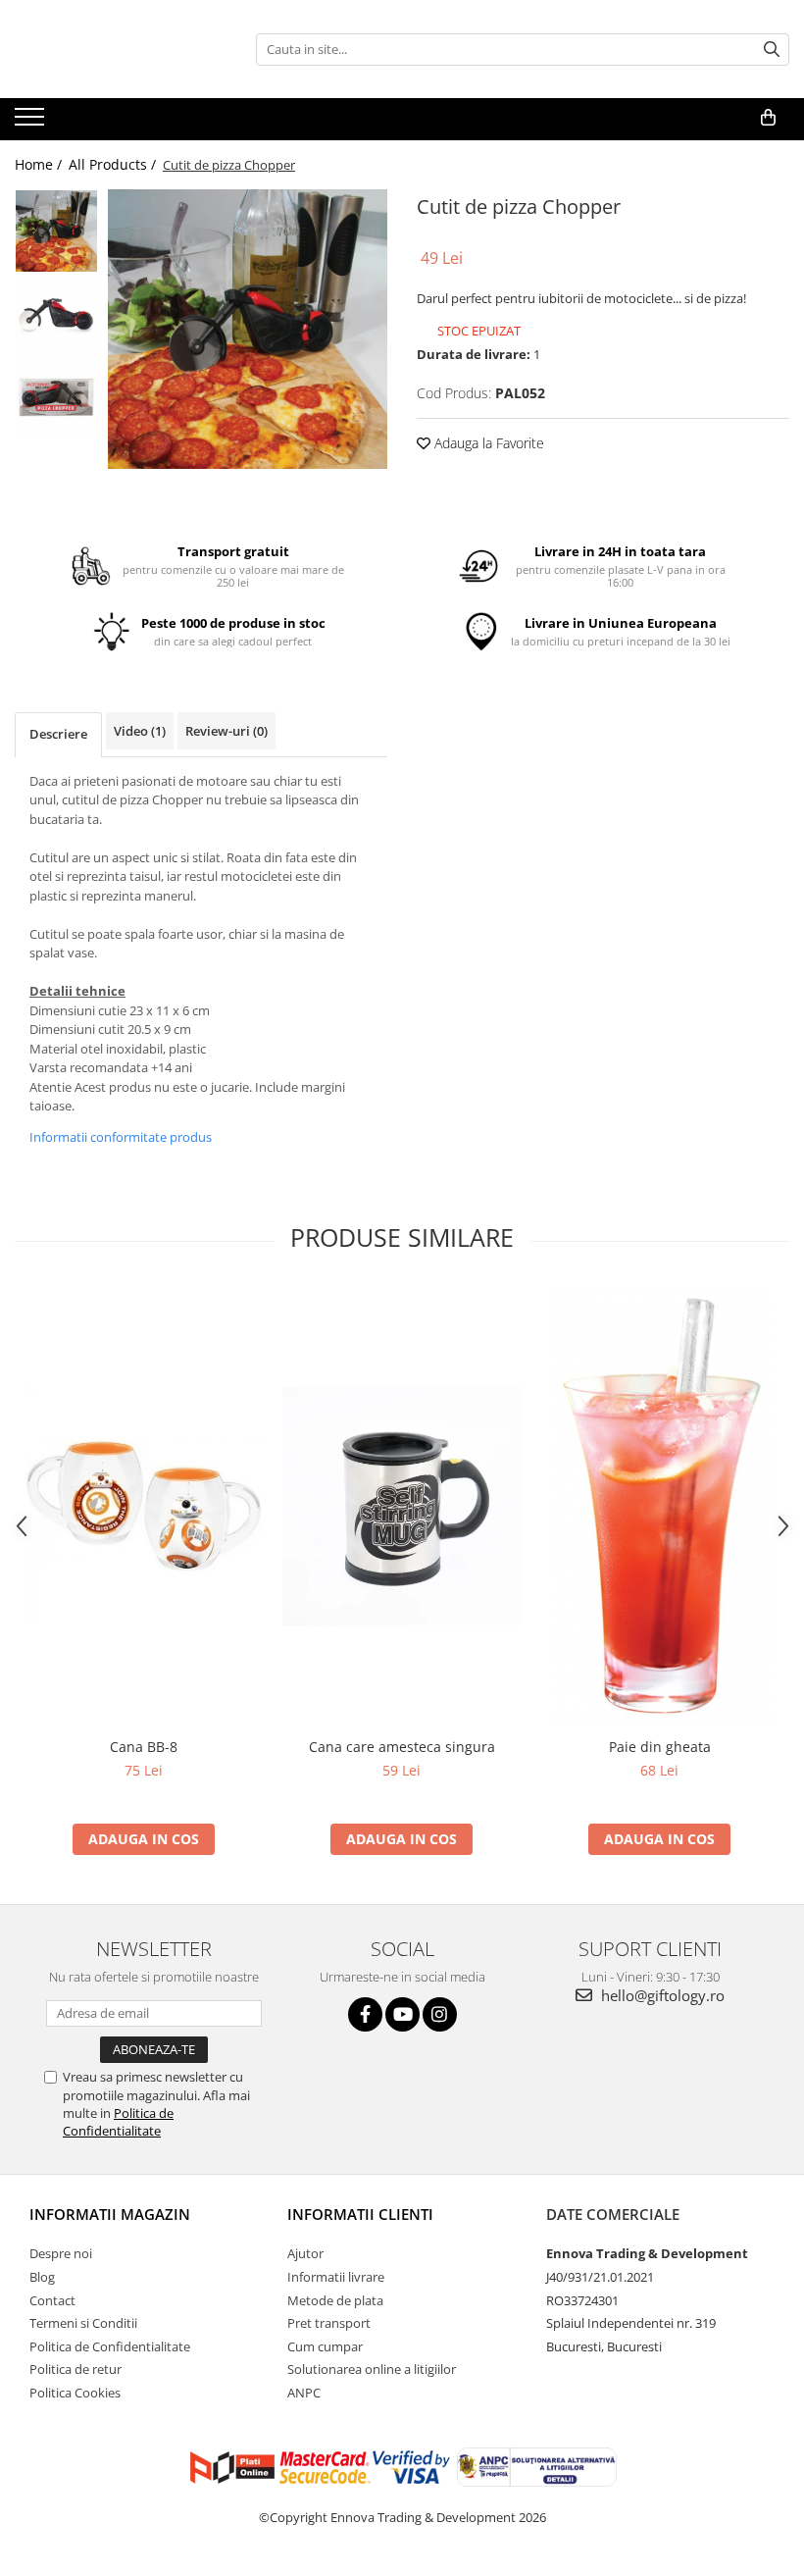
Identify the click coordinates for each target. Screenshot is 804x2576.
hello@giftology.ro (661, 1995)
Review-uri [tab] (226, 731)
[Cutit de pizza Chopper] (248, 329)
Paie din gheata (660, 1747)
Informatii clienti (360, 2214)
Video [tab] (140, 731)
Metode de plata (335, 2300)
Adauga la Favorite (487, 443)
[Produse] (32, 123)
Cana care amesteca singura (402, 1747)
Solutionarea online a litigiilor (372, 2369)
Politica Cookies (75, 2393)
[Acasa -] (113, 49)
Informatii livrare (336, 2277)
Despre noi (61, 2253)
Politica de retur (75, 2369)
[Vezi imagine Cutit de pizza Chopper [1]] (56, 314)
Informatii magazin (110, 2214)
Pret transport (329, 2323)
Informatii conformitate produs (121, 1137)
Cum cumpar (325, 2346)
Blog (42, 2277)
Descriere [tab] (58, 734)
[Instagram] (440, 2014)
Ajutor (305, 2253)
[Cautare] (772, 50)
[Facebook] (365, 2014)
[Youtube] (402, 2014)
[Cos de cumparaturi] (768, 118)
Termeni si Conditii (83, 2323)
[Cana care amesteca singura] (402, 1506)
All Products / (114, 164)
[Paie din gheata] (659, 1507)
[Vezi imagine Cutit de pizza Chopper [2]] (56, 398)
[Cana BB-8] (144, 1506)
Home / (40, 164)
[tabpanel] (248, 329)
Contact (52, 2300)
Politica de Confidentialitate (118, 2122)
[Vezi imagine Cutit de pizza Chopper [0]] (56, 231)
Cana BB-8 (144, 1747)
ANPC (304, 2393)
